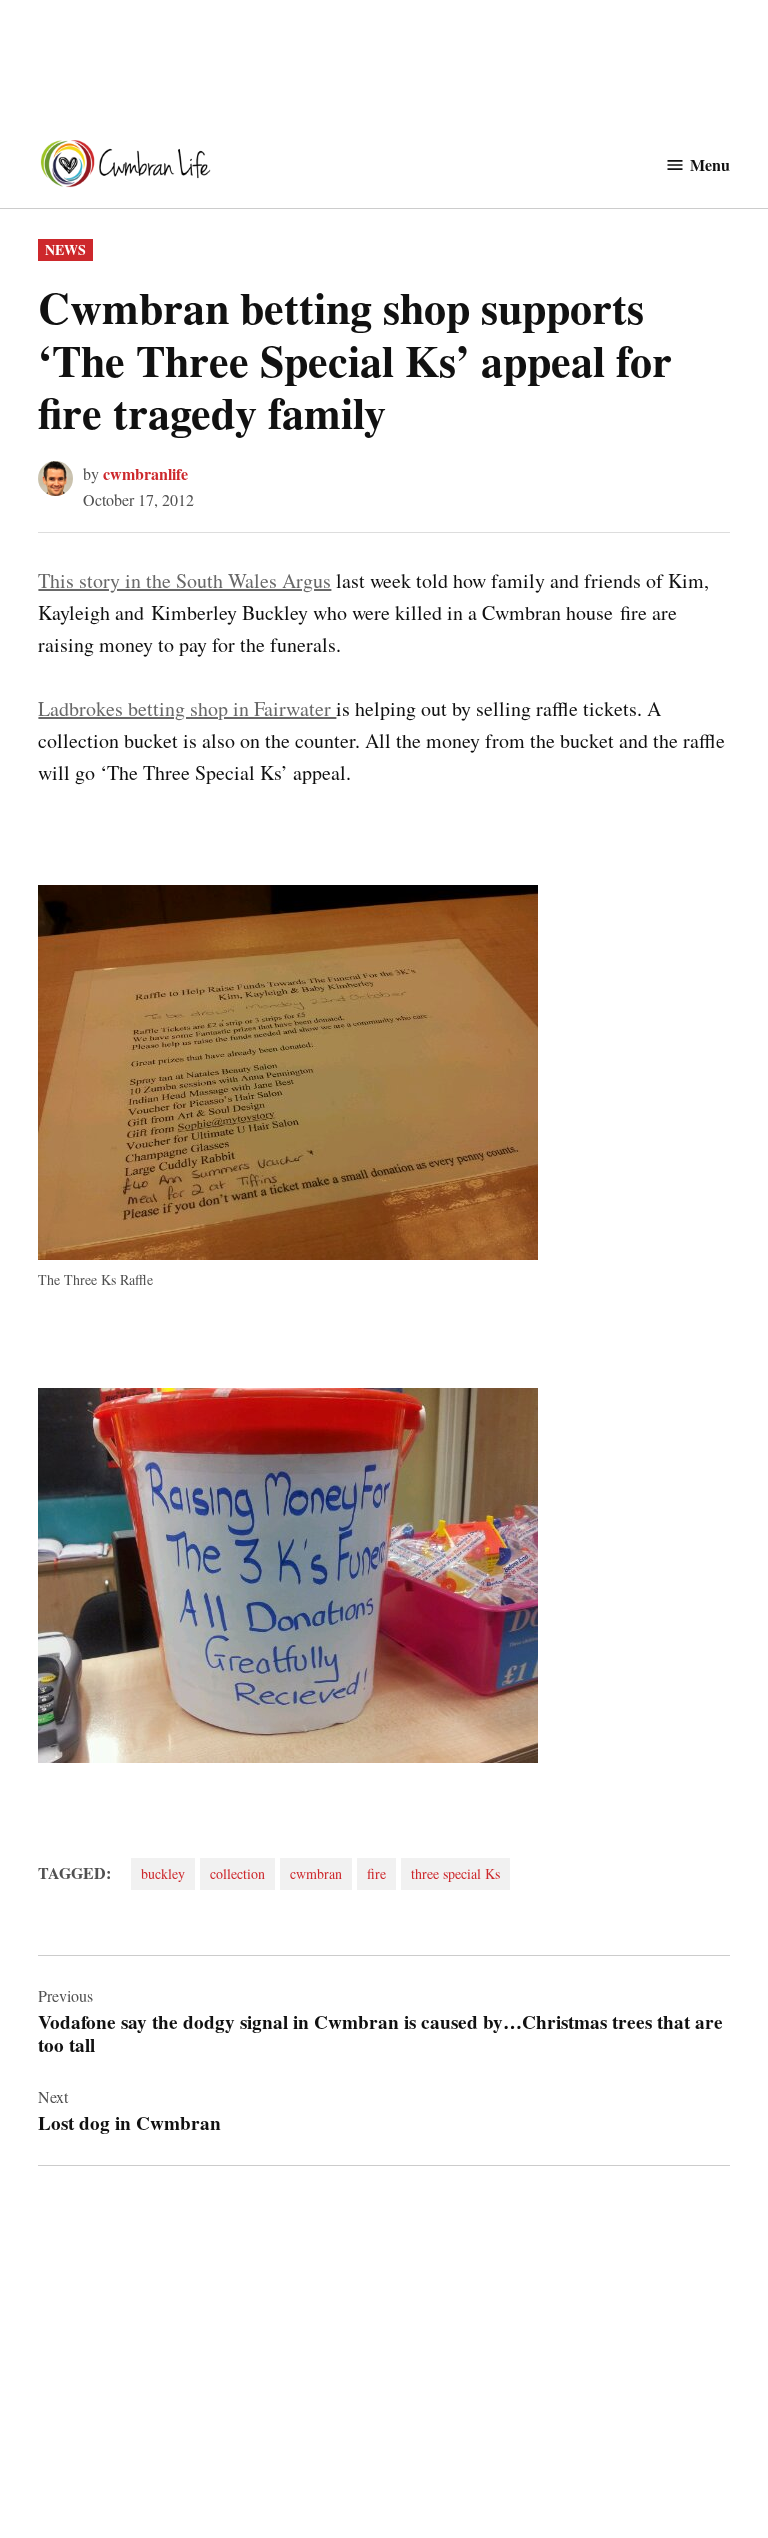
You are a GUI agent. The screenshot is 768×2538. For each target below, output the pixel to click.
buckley (163, 1873)
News (65, 249)
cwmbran (316, 1873)
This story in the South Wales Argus (184, 580)
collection (237, 1873)
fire (376, 1873)
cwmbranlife (145, 473)
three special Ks (455, 1873)
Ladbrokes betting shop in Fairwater (187, 708)
